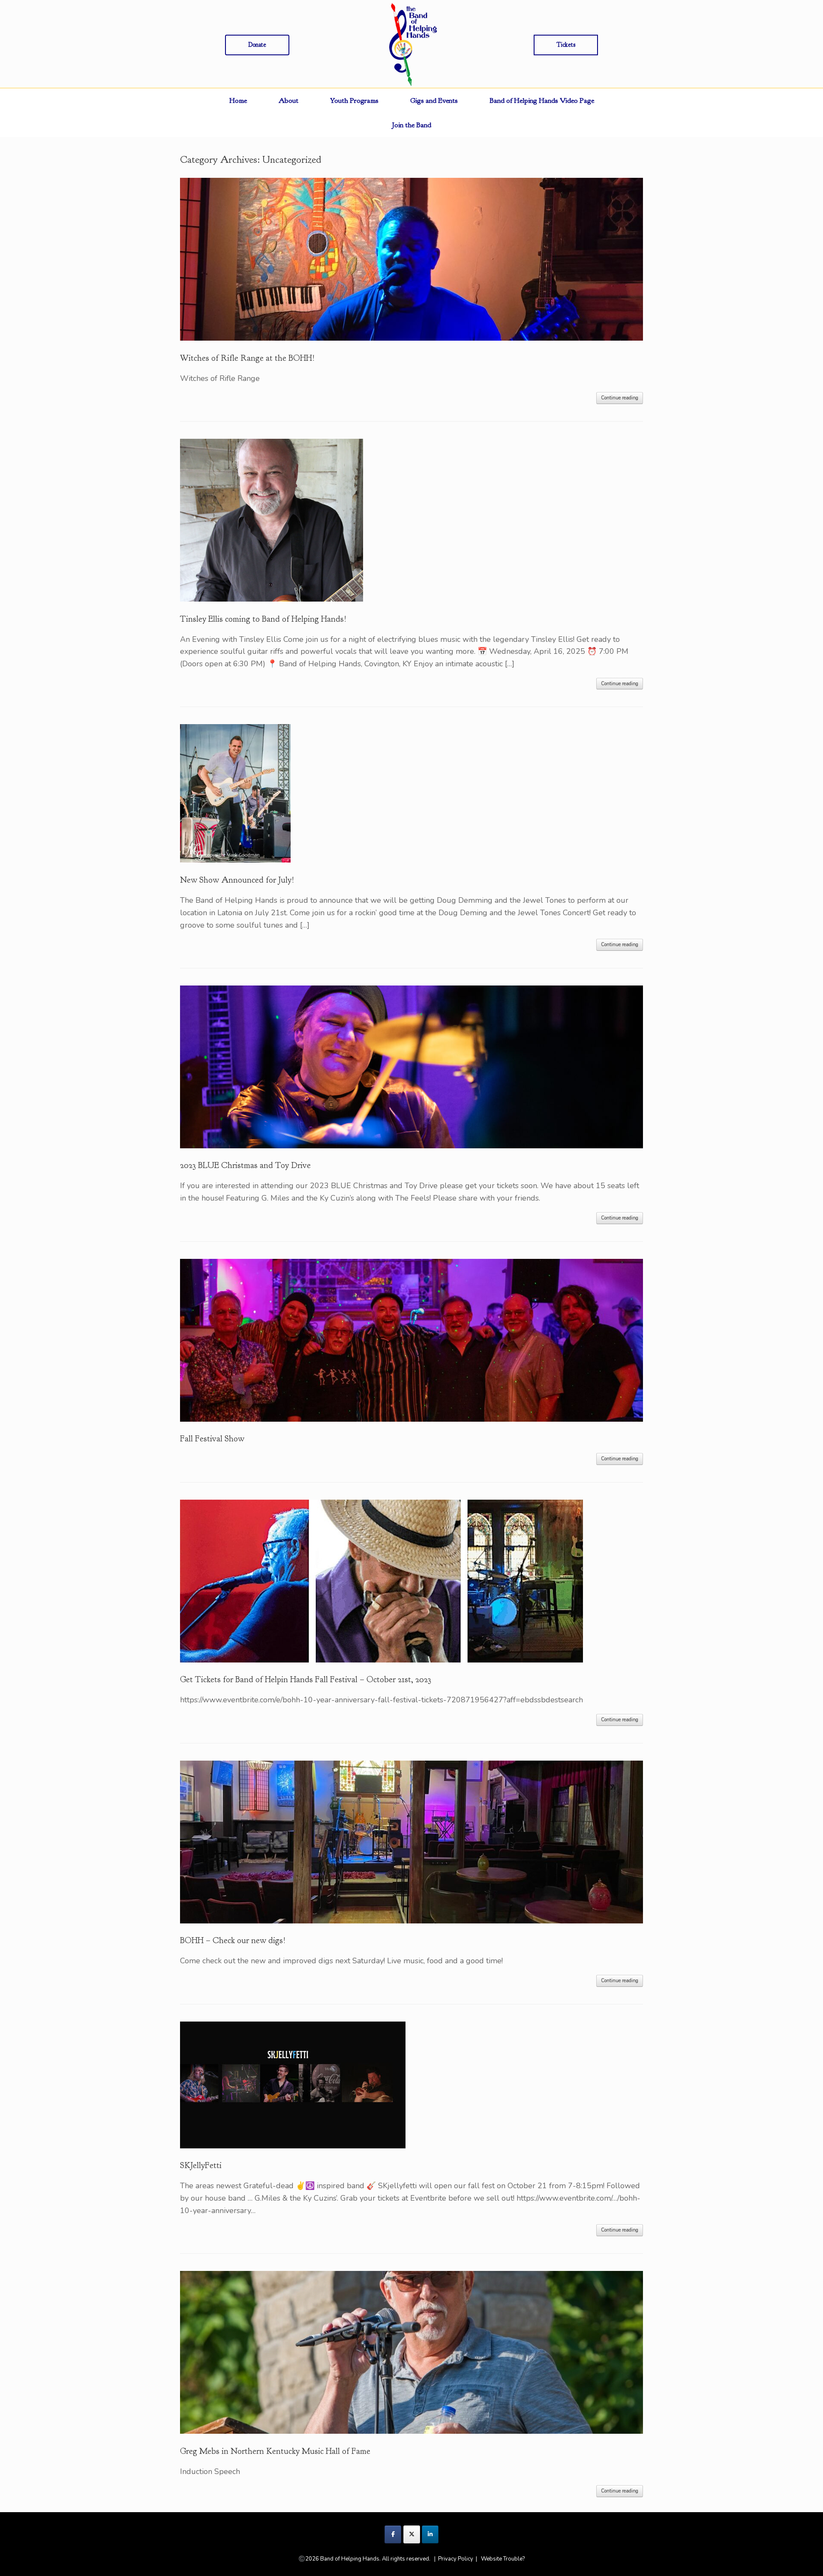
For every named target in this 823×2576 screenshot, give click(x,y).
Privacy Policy (456, 2559)
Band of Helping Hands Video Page (542, 100)
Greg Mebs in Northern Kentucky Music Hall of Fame (275, 2451)
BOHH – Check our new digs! (233, 1940)
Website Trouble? (503, 2559)
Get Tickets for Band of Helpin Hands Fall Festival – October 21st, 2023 (306, 1679)
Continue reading (620, 398)
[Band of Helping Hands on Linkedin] (430, 2534)
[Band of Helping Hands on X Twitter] (412, 2534)
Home (238, 100)
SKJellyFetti (201, 2165)
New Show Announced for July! (237, 880)
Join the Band (412, 125)
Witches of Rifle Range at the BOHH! (247, 358)
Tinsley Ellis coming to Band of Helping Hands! (263, 619)
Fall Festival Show (212, 1439)
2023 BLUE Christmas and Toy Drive (245, 1165)
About (288, 100)
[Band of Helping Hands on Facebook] (393, 2534)
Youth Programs (354, 100)
